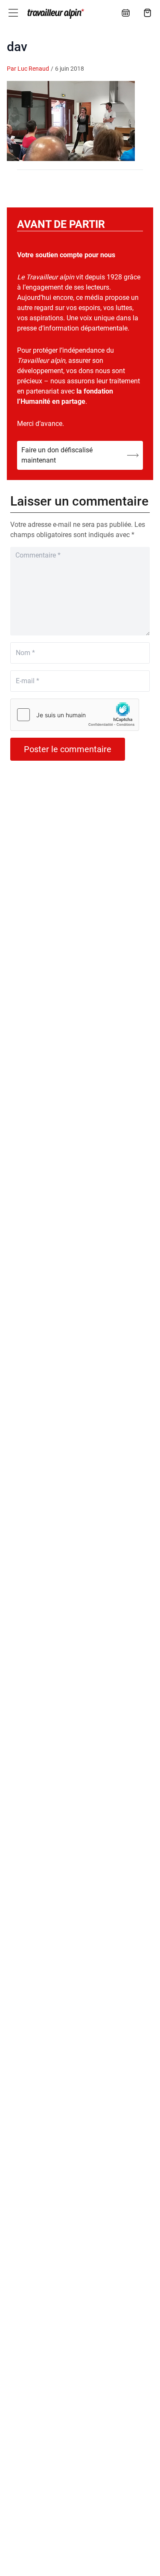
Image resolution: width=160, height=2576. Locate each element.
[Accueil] (55, 14)
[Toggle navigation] (13, 13)
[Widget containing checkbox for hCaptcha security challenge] (75, 715)
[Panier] (148, 13)
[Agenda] (126, 13)
